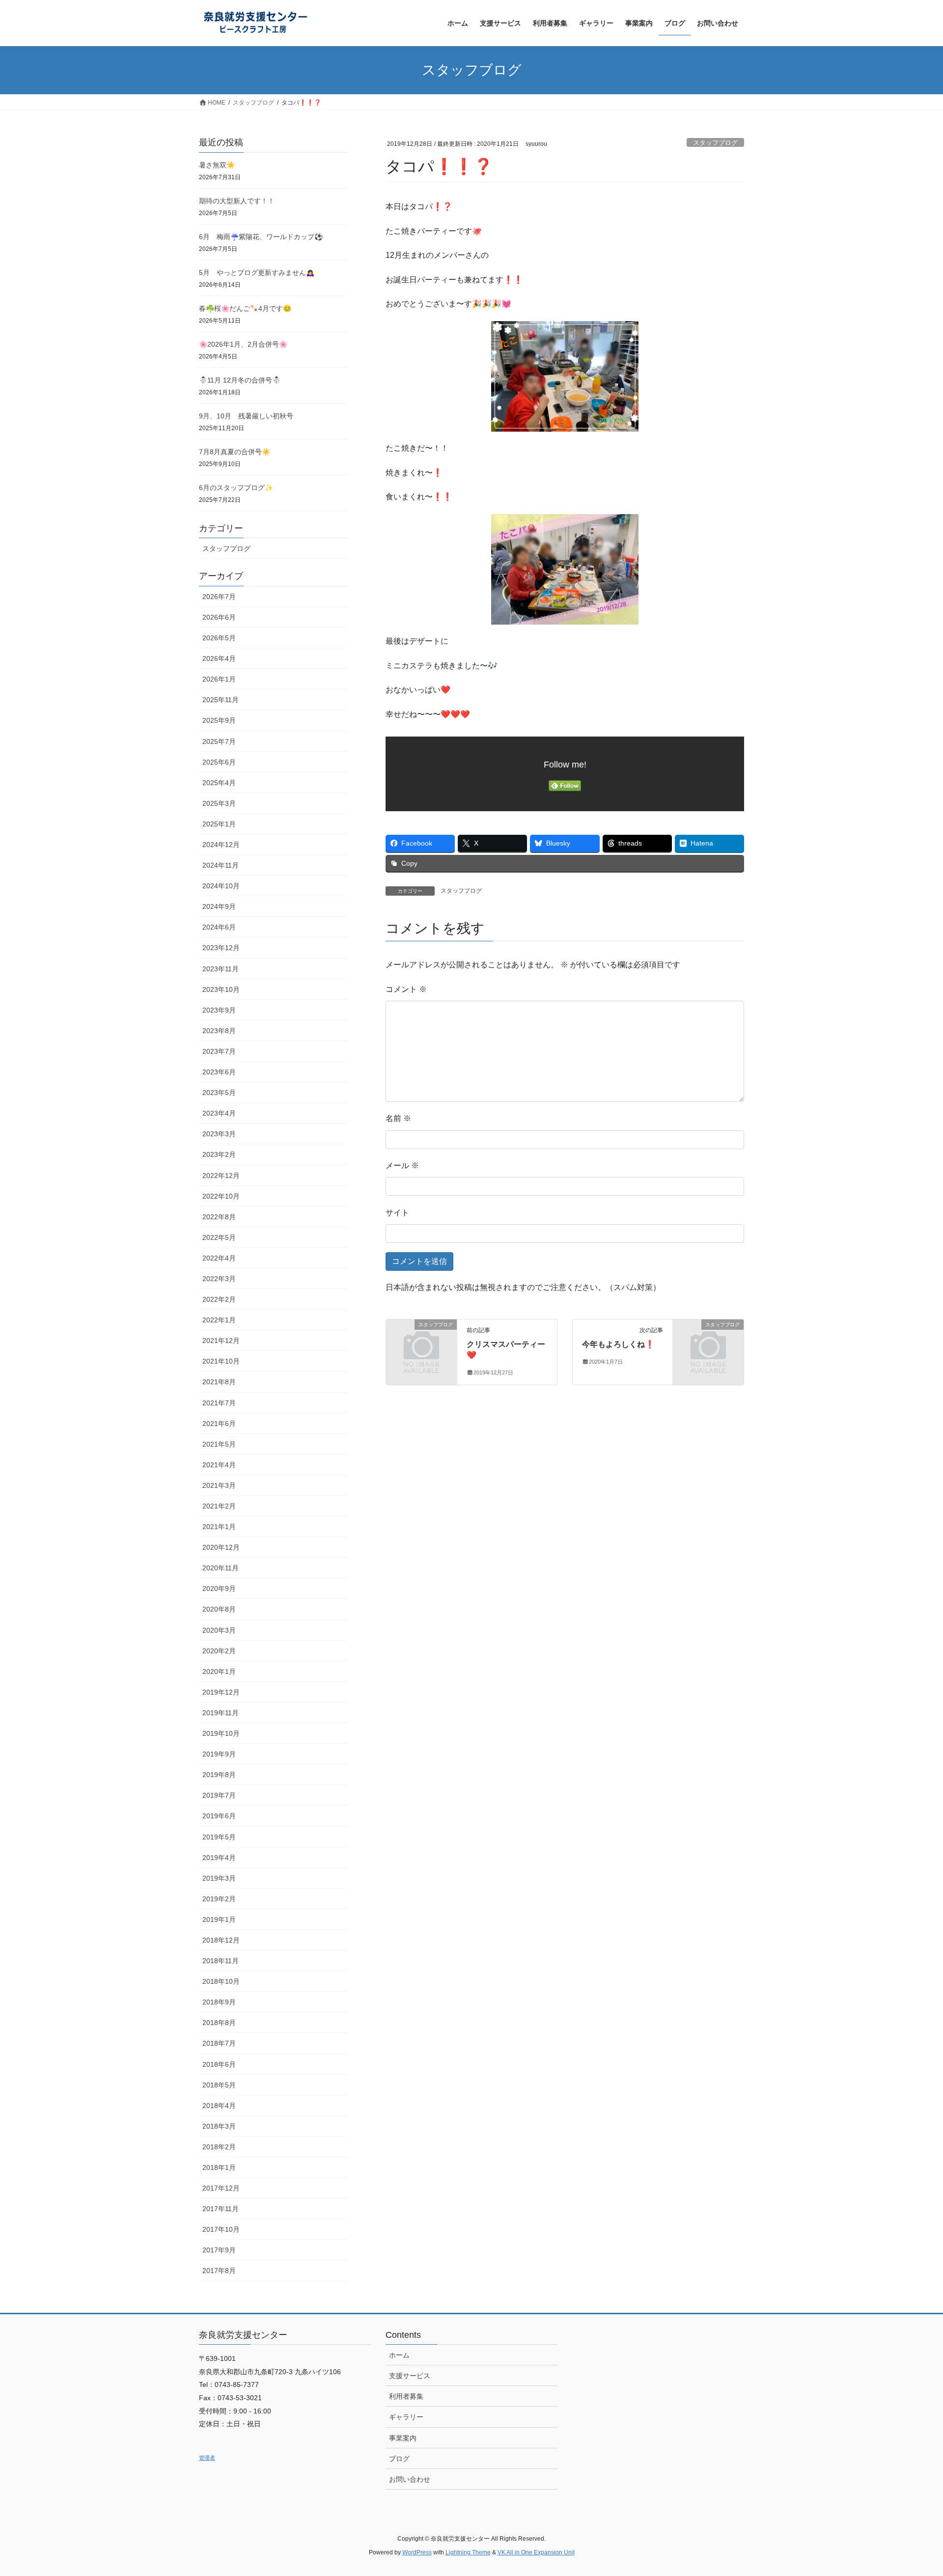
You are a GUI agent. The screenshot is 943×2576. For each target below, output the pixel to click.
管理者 (207, 2458)
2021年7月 (219, 1403)
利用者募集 (406, 2396)
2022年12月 (221, 1176)
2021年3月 (219, 1485)
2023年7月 (219, 1051)
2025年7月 (219, 741)
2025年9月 (219, 720)
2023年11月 (221, 969)
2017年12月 (221, 2188)
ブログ (399, 2459)
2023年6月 (219, 1072)
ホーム (399, 2355)
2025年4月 (219, 783)
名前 (398, 1118)
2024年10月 (221, 886)
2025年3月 (219, 803)
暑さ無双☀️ (217, 165)
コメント (406, 989)
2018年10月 (221, 1981)
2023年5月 (219, 1093)
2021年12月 (221, 1341)
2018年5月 (219, 2085)
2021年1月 (219, 1527)
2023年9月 (219, 1010)
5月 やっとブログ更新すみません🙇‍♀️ (257, 273)
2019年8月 (219, 1775)
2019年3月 (219, 1878)
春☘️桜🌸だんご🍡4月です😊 (245, 308)
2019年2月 (219, 1899)
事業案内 (403, 2438)
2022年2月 (219, 1299)
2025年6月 (219, 762)
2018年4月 (219, 2106)
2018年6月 (219, 2064)
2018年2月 (219, 2147)
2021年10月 (221, 1361)
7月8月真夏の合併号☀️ (235, 452)
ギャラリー (406, 2417)
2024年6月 (219, 927)
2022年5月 (219, 1237)
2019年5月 (219, 1837)
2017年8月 (219, 2271)
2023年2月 (219, 1154)
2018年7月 (219, 2043)
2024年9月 (219, 906)
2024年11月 (221, 865)
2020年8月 (219, 1609)
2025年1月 (219, 824)
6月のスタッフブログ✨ (236, 488)
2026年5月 (219, 638)
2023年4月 (219, 1113)
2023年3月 (219, 1134)
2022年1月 (219, 1320)
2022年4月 (219, 1258)
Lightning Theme (468, 2552)
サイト (397, 1213)
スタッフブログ (715, 143)
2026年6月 (219, 617)
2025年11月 (221, 700)
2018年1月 (219, 2167)
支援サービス (410, 2376)
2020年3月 (219, 1630)
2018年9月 (219, 2002)
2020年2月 (219, 1651)
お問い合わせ (410, 2479)
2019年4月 (219, 1858)
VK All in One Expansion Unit (536, 2552)
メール (402, 1165)
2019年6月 (219, 1816)
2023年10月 (221, 989)
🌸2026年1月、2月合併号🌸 (243, 344)
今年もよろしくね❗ (618, 1344)
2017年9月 (219, 2250)
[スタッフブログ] (421, 1340)
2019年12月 (221, 1692)
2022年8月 (219, 1217)
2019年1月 (219, 1919)
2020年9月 (219, 1589)
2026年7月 (219, 597)
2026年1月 (219, 679)
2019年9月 (219, 1754)
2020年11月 (221, 1568)
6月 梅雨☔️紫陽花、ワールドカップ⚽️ (261, 237)
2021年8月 (219, 1382)
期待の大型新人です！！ (237, 201)
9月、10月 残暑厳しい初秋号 (246, 416)
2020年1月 (219, 1672)
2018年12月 (221, 1940)
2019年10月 (221, 1733)
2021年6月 (219, 1424)
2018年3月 (219, 2126)
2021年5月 (219, 1444)
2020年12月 (221, 1547)
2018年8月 (219, 2023)
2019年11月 (221, 1713)
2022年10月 (221, 1196)
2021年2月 (219, 1506)
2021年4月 (219, 1465)
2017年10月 (221, 2229)
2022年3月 (219, 1279)
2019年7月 (219, 1795)
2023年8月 (219, 1031)
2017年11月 (221, 2209)
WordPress (417, 2552)
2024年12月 (221, 845)
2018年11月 (221, 1961)
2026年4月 (219, 658)
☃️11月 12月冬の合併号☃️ (240, 380)
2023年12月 (221, 948)
